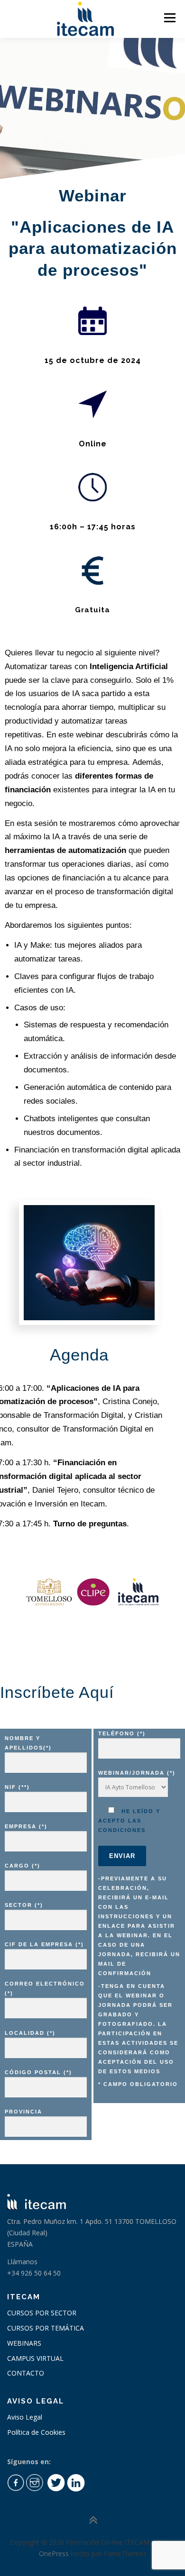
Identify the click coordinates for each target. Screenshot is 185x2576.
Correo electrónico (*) (45, 1988)
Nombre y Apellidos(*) (28, 1743)
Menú (169, 18)
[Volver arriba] (93, 2520)
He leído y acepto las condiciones (129, 1821)
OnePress (54, 2553)
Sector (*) (24, 1905)
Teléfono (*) (122, 1733)
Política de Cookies (36, 2432)
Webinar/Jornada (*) (137, 1773)
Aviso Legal (25, 2417)
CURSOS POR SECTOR (42, 2313)
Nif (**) (17, 1787)
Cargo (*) (23, 1866)
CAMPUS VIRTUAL (35, 2358)
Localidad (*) (30, 2033)
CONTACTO (26, 2373)
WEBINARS (24, 2343)
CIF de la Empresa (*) (44, 1944)
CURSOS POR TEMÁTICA (46, 2328)
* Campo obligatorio (138, 2084)
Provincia (23, 2112)
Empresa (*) (26, 1826)
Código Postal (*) (38, 2072)
